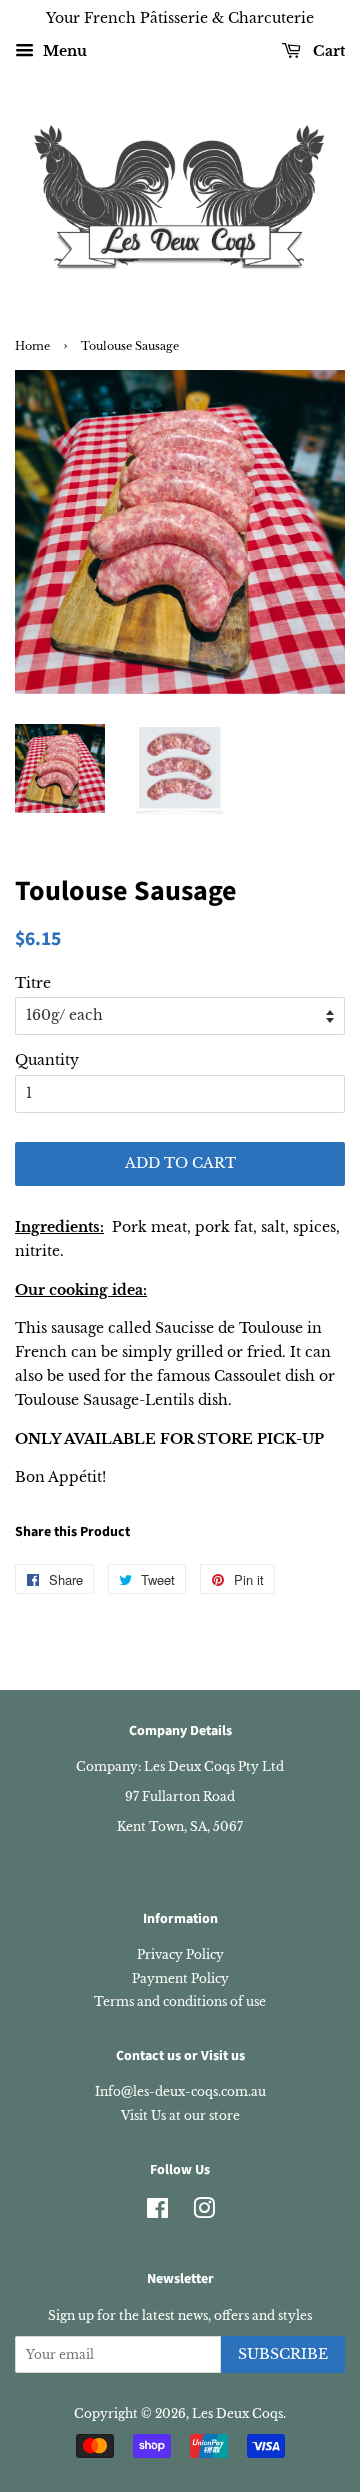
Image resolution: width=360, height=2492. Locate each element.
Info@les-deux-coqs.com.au (180, 2091)
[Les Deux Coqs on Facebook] (157, 2212)
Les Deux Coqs (237, 2413)
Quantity (47, 1060)
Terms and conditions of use (180, 2001)
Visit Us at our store (180, 2115)
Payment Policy (180, 1978)
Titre (33, 983)
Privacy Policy (180, 1954)
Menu (63, 51)
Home (32, 346)
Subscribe (283, 2354)
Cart (327, 51)
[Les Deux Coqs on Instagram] (204, 2212)
